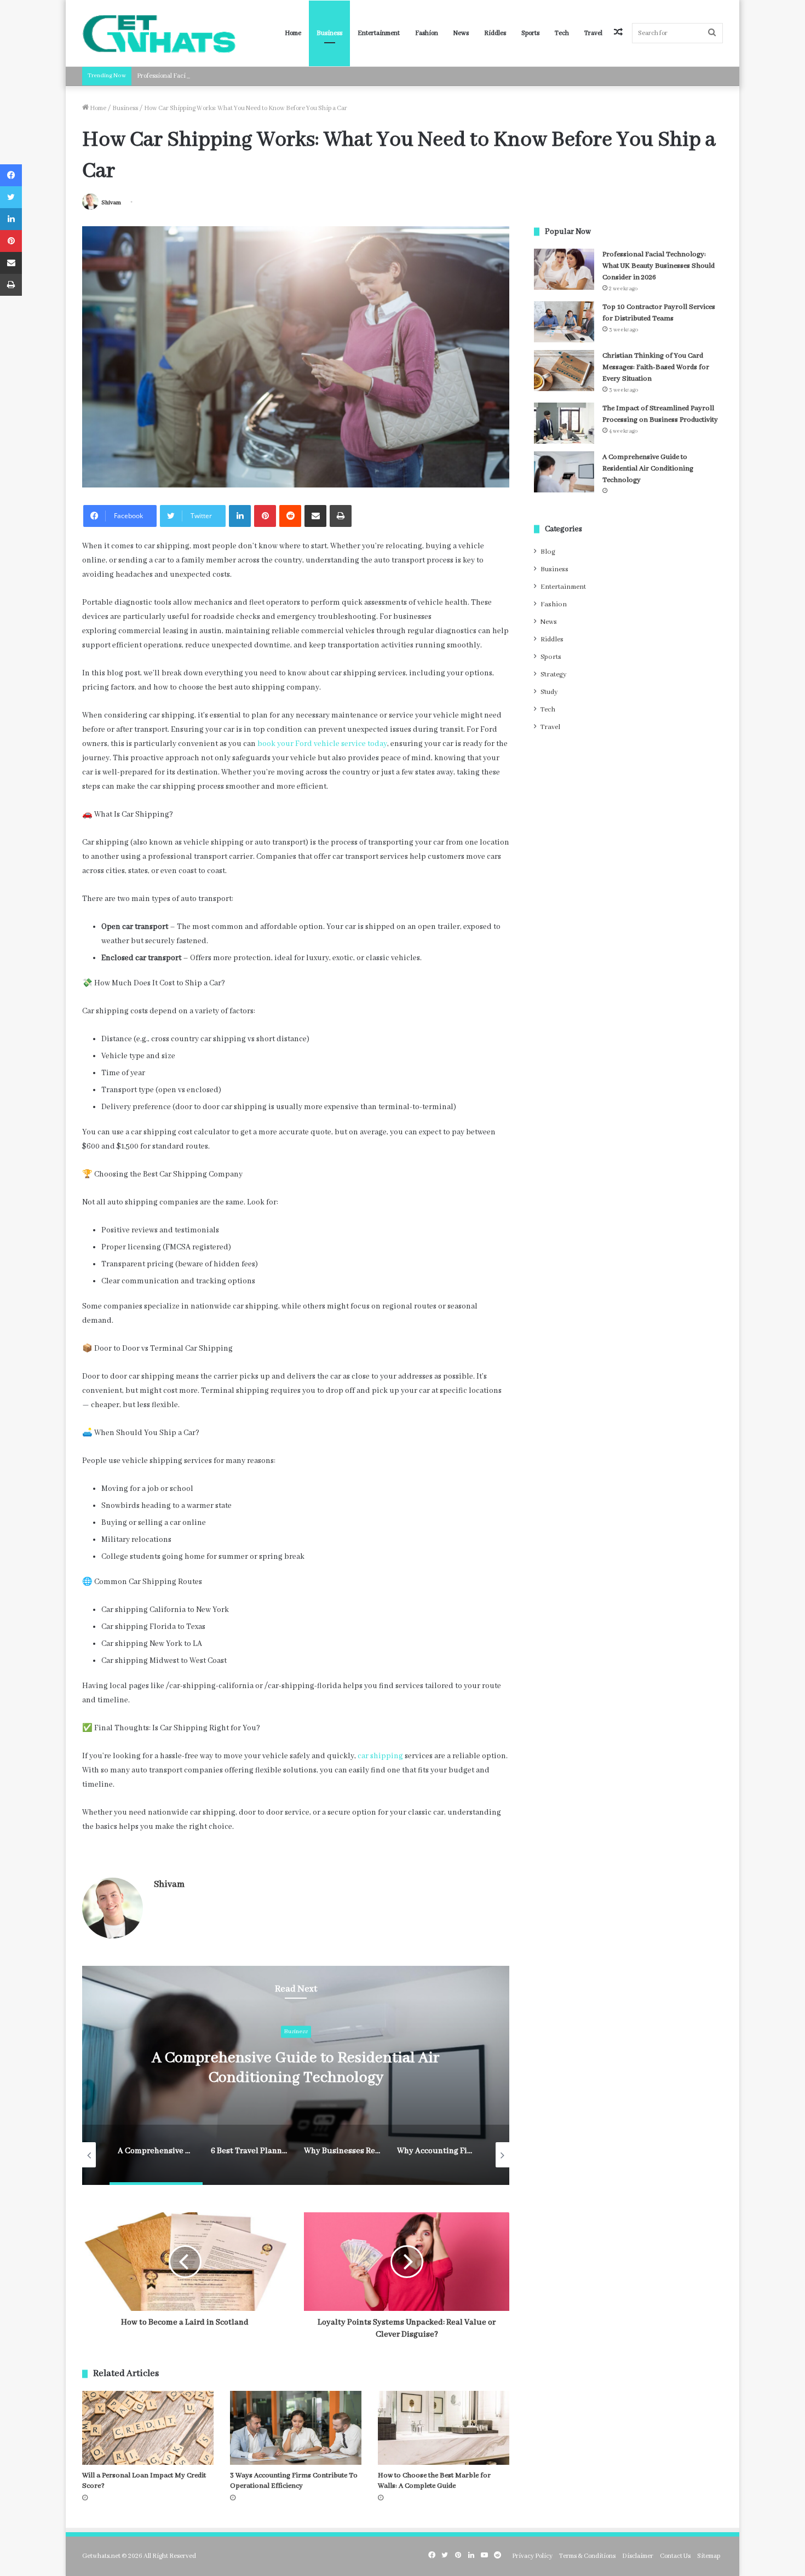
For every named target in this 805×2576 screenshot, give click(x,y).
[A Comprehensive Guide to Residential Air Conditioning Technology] (564, 472)
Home (293, 33)
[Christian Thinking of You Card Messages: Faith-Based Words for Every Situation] (564, 371)
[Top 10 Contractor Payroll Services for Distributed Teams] (564, 322)
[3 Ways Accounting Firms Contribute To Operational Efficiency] (296, 2428)
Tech (562, 33)
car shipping (380, 1756)
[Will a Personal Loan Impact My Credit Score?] (148, 2428)
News (461, 33)
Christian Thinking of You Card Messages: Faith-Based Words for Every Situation (656, 367)
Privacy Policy (532, 2556)
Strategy (553, 675)
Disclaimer (638, 2556)
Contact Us (675, 2556)
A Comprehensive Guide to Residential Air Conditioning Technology (648, 469)
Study (549, 692)
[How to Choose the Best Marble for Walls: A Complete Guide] (444, 2428)
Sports (530, 33)
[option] (311, 2075)
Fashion (427, 33)
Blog (548, 552)
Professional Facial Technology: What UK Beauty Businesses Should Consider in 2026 (257, 76)
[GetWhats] (159, 33)
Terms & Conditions (587, 2556)
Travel (593, 33)
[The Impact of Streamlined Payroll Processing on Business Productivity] (564, 423)
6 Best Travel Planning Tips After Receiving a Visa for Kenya (310, 2069)
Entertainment (379, 33)
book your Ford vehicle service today (322, 744)
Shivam (111, 203)
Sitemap (709, 2556)
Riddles (495, 33)
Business (329, 33)
